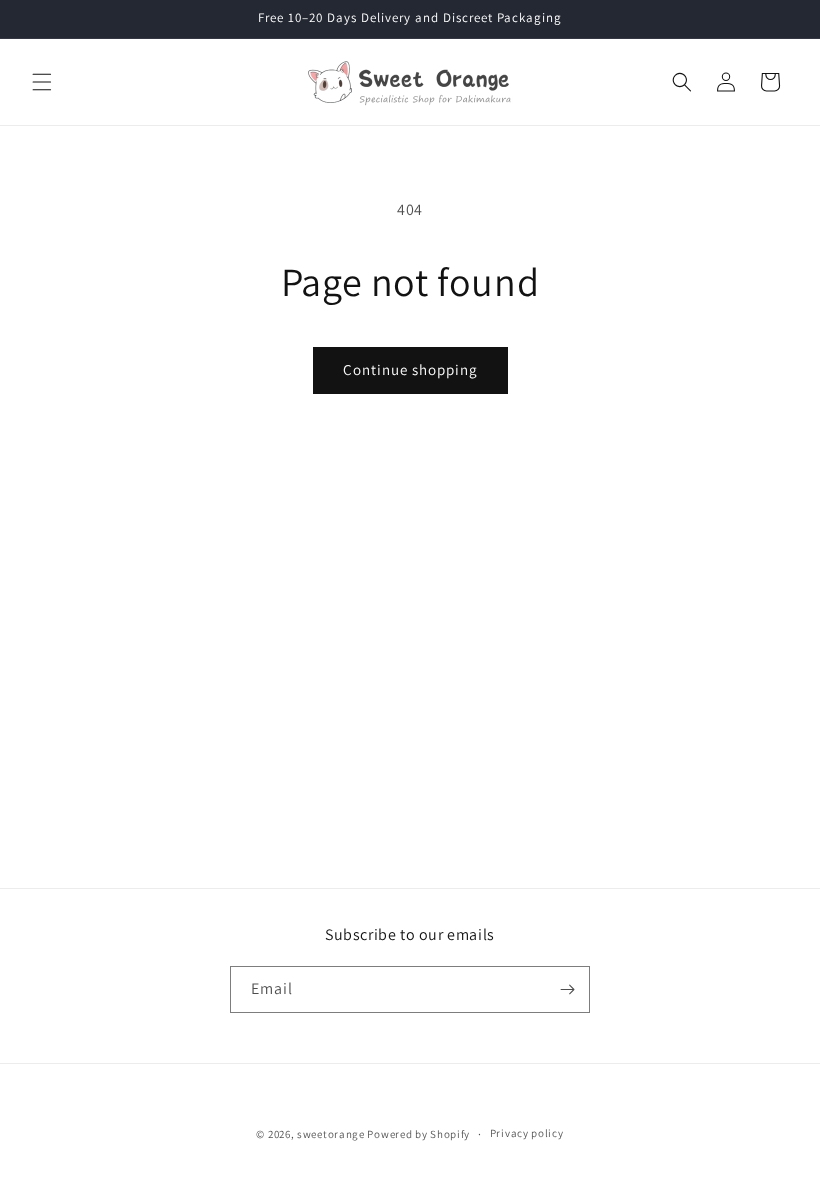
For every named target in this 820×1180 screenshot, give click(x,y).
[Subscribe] (567, 989)
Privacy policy (527, 1133)
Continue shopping (410, 369)
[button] (42, 82)
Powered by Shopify (418, 1134)
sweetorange (331, 1134)
